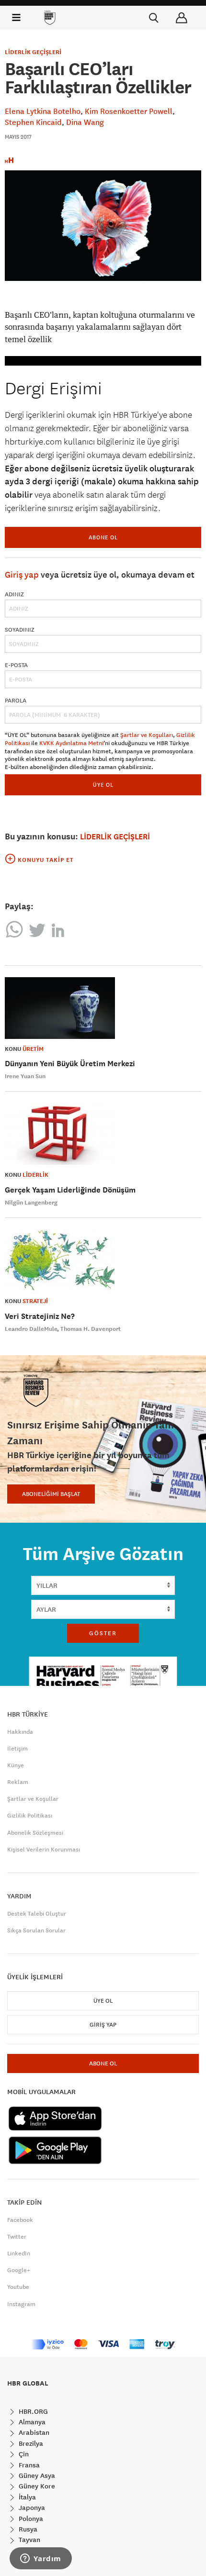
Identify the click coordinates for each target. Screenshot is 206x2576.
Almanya (31, 2422)
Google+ (19, 2270)
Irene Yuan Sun (25, 1076)
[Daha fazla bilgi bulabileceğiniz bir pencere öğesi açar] (41, 2559)
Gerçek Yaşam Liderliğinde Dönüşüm (70, 1190)
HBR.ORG (32, 2411)
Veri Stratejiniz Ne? (40, 1316)
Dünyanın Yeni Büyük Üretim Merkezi (70, 1064)
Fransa (28, 2465)
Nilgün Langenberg (31, 1203)
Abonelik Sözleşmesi (35, 1833)
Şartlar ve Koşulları (147, 735)
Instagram (21, 2304)
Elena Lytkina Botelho (43, 111)
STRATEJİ (35, 1301)
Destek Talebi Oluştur (37, 1914)
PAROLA (16, 701)
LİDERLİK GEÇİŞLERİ (33, 52)
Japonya (31, 2508)
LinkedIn (19, 2253)
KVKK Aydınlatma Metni (71, 743)
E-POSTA (16, 665)
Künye (16, 1765)
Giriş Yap (103, 2025)
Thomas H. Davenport (91, 1329)
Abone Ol (103, 537)
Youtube (18, 2287)
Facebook (20, 2220)
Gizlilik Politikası (30, 1816)
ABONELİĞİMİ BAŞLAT (51, 1494)
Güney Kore (36, 2486)
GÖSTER (103, 1633)
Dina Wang (85, 122)
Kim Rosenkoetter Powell (129, 111)
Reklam (18, 1782)
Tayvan (29, 2540)
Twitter (17, 2237)
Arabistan (33, 2432)
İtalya (26, 2497)
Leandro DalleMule (31, 1329)
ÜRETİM (33, 1049)
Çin (23, 2454)
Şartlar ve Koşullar (33, 1799)
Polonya (30, 2519)
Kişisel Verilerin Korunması (44, 1850)
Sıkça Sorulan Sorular (36, 1930)
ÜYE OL (103, 785)
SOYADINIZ (20, 630)
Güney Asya (36, 2476)
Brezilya (30, 2443)
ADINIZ (14, 594)
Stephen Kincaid (33, 122)
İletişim (17, 1749)
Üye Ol (103, 2001)
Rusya (27, 2529)
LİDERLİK (35, 1175)
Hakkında (20, 1732)
